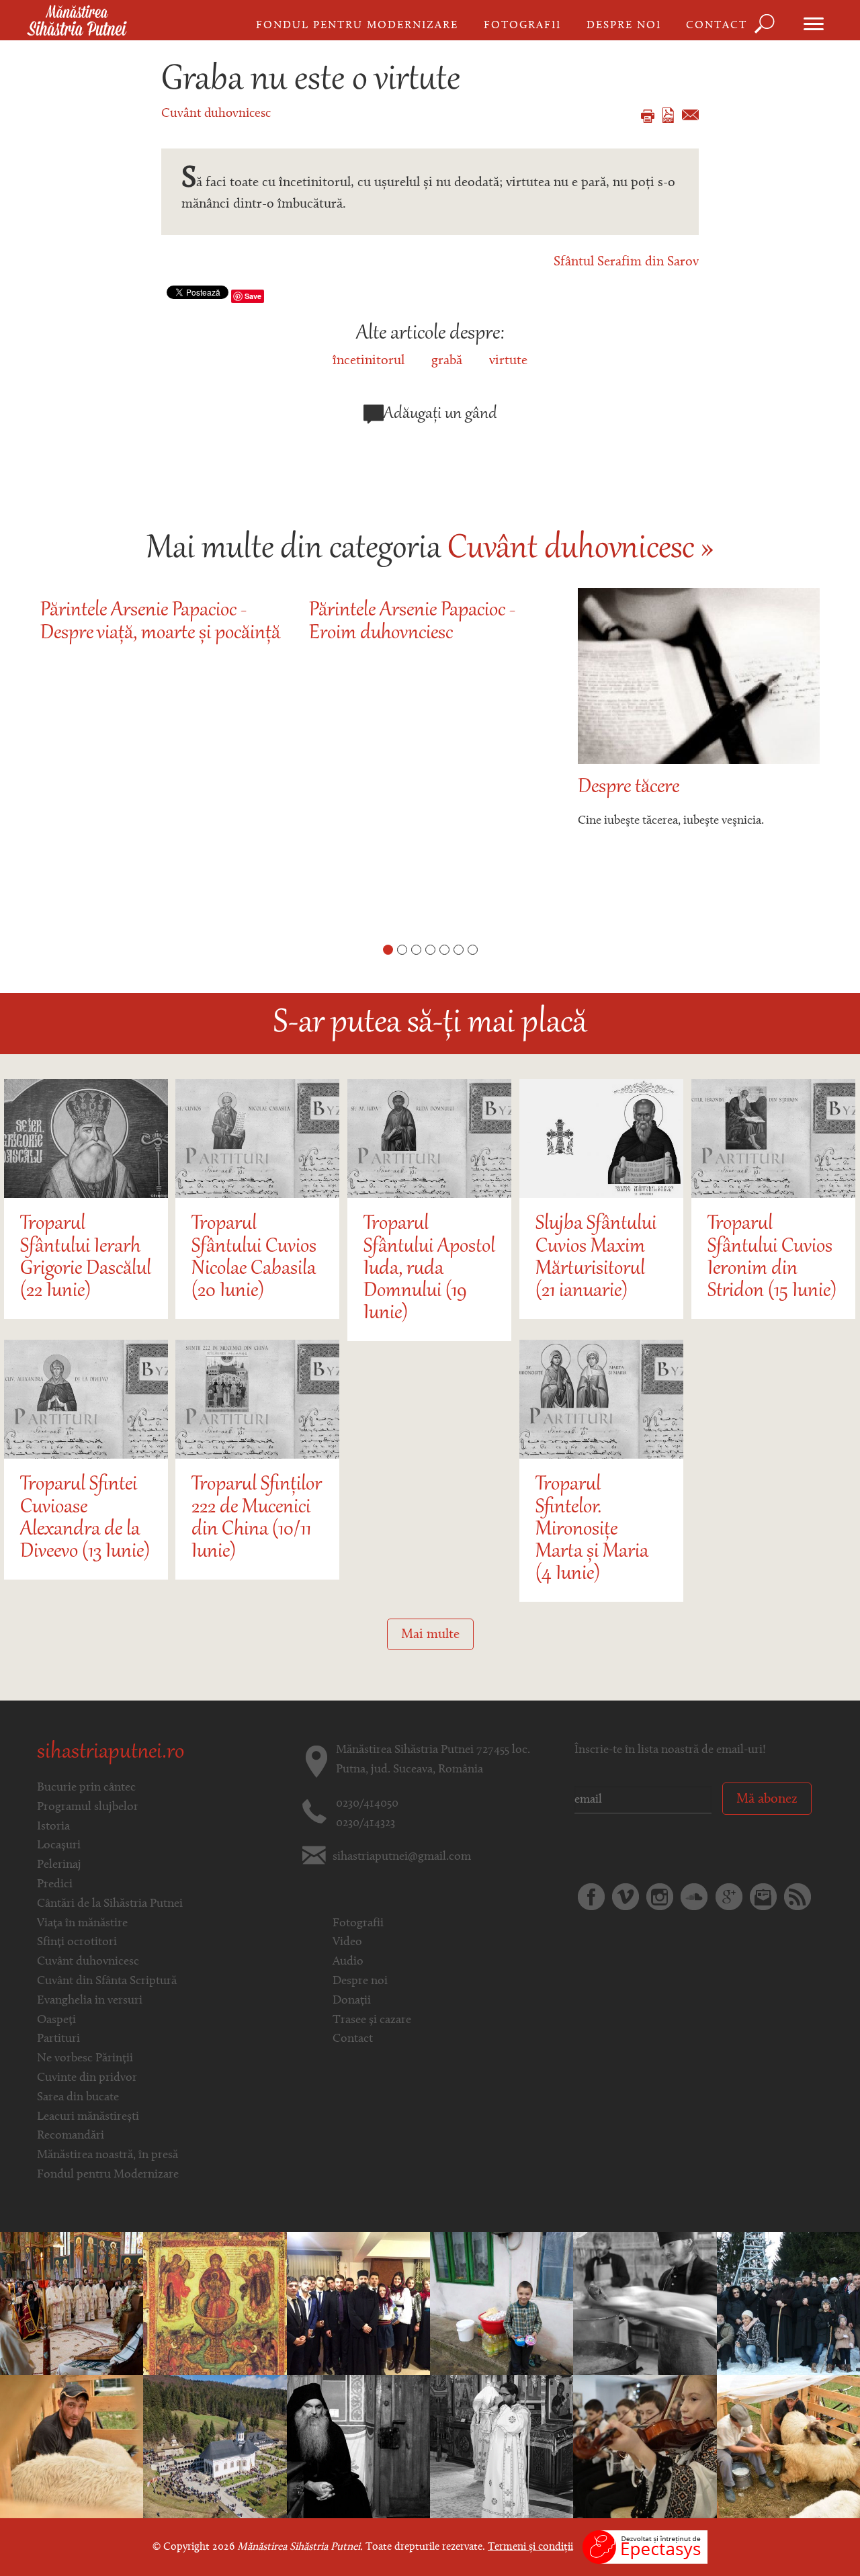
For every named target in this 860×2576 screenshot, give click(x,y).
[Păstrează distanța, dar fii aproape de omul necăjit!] (502, 2304)
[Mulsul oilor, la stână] (72, 2447)
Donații (352, 2001)
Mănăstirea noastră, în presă (107, 2155)
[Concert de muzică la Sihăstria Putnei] (645, 2447)
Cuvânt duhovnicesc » (580, 550)
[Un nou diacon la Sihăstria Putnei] (502, 2447)
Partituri (58, 2039)
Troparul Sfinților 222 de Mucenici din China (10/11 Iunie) (257, 1519)
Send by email (690, 115)
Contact (717, 26)
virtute (508, 361)
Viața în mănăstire (82, 1924)
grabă (447, 361)
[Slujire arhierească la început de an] (788, 2304)
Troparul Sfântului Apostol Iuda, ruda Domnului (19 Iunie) (429, 1269)
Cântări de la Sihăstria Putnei (110, 1904)
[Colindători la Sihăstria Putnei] (358, 2304)
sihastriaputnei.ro (111, 1753)
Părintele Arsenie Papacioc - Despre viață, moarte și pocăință (160, 622)
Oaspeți (56, 2020)
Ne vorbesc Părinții (85, 2059)
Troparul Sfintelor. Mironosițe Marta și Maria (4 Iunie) (592, 1530)
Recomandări (71, 2136)
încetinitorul (369, 361)
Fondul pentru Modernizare (357, 26)
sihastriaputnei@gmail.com (402, 1857)
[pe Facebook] (591, 1897)
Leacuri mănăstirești (88, 2117)
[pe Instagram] (660, 1897)
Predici (55, 1885)
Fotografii (522, 26)
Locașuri (59, 1846)
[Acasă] (77, 22)
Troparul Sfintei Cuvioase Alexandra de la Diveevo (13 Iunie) (85, 1519)
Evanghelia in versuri (90, 2001)
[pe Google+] (729, 1897)
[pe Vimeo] (626, 1897)
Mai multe (430, 1635)
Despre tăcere (629, 788)
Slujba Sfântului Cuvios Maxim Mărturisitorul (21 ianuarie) (596, 1258)
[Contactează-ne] (763, 1897)
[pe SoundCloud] (694, 1897)
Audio (348, 1962)
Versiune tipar (648, 116)
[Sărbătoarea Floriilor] (215, 2447)
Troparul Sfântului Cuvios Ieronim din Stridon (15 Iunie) (772, 1258)
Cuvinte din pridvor (87, 2078)
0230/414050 (367, 1804)
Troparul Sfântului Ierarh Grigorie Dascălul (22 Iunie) (86, 1258)
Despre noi (624, 26)
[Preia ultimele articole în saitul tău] (798, 1897)
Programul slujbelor (88, 1807)
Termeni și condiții (530, 2547)
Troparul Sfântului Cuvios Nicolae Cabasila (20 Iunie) (254, 1258)
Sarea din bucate (78, 2098)
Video (347, 1942)
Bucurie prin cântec (86, 1788)
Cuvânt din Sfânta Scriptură (107, 1981)
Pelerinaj (59, 1865)
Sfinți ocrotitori (77, 1942)
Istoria (53, 1827)
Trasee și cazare (372, 2020)
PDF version (668, 115)
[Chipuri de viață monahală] (645, 2304)
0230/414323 (365, 1823)
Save (253, 296)
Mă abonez (767, 1799)
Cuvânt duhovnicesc (216, 114)
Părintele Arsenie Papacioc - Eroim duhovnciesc (412, 622)
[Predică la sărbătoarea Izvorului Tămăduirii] (215, 2304)
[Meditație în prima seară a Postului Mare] (358, 2447)
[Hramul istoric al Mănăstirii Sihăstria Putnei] (72, 2304)
